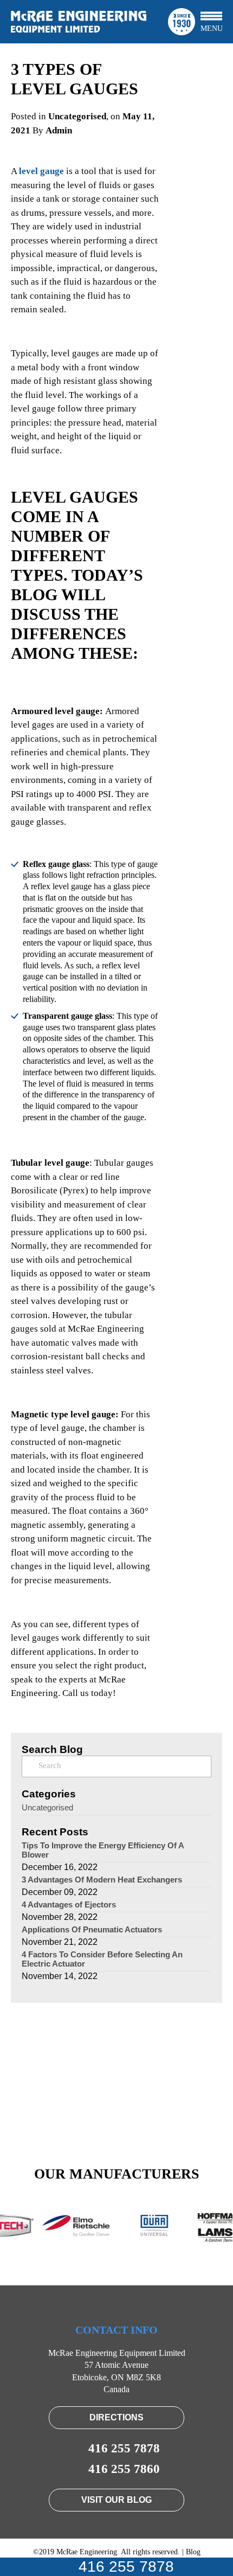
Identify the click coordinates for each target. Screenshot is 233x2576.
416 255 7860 (124, 2469)
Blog (193, 2552)
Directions (116, 2417)
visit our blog (116, 2500)
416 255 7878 (124, 2567)
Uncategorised (77, 116)
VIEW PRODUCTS (117, 2105)
